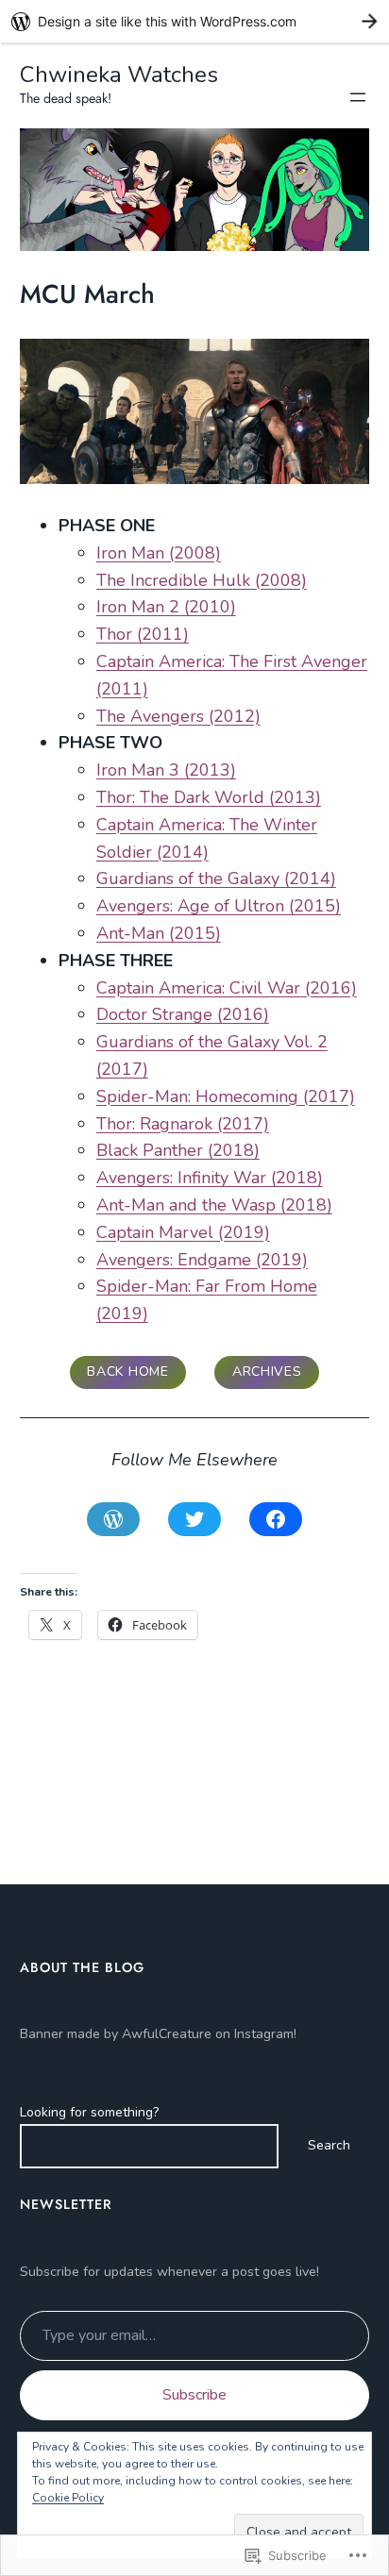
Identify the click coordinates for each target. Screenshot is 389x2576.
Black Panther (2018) (178, 1150)
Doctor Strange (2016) (183, 1014)
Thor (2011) (143, 634)
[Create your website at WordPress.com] (194, 21)
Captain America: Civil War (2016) (227, 988)
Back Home (127, 1372)
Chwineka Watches (119, 75)
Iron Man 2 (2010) (166, 607)
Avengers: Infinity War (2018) (210, 1178)
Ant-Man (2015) (159, 933)
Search (329, 2145)
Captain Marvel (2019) (183, 1232)
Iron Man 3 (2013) (166, 770)
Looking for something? (89, 2112)
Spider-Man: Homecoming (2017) (226, 1096)
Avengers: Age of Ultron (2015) (219, 906)
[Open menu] (358, 97)
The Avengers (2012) (178, 716)
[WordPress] (113, 1519)
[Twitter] (194, 1519)
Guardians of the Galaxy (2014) (216, 878)
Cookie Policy (68, 2498)
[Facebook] (276, 1519)
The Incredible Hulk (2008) (202, 580)
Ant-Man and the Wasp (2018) (214, 1205)
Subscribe (194, 2395)
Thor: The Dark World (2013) (209, 797)
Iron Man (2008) (159, 553)
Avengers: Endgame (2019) (202, 1260)
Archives (267, 1372)
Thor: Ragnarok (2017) (183, 1124)
